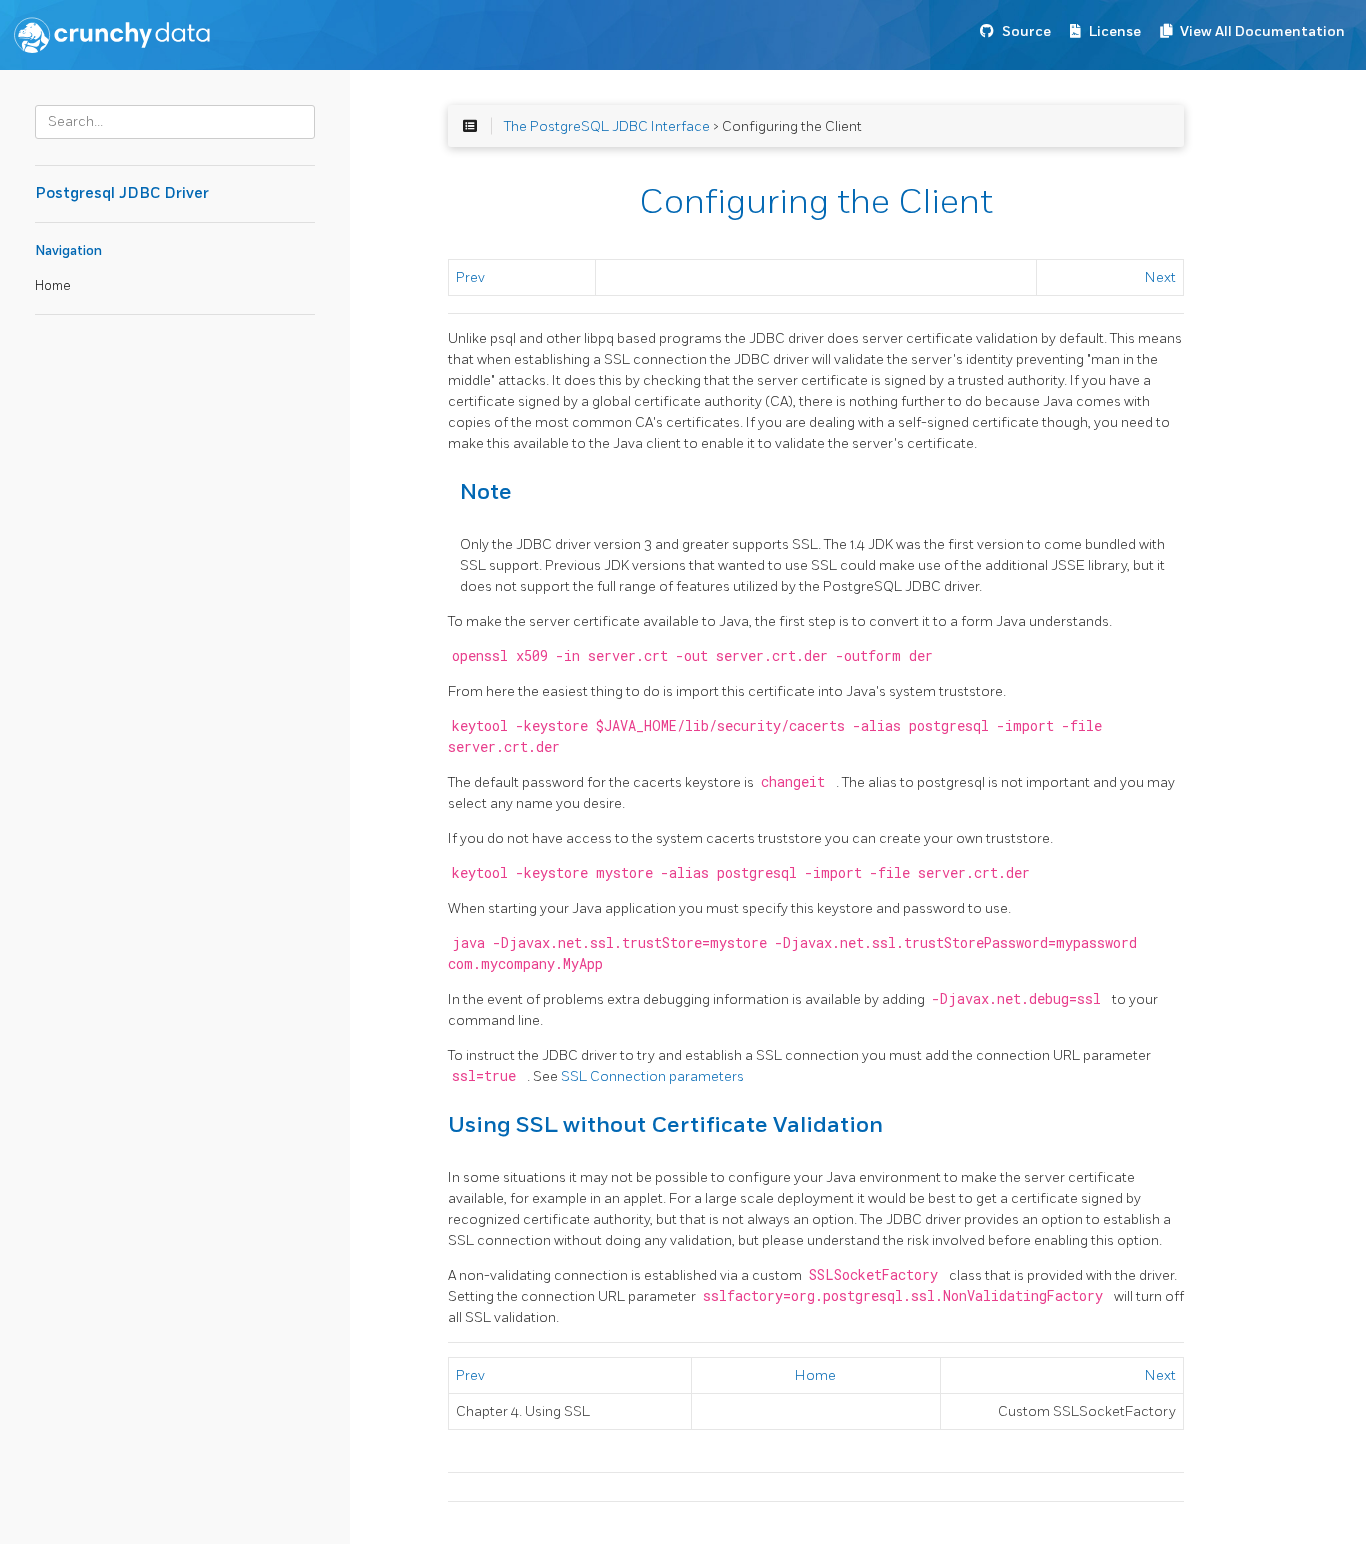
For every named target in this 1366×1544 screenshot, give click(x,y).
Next (1160, 277)
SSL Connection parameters (652, 1076)
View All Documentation (1262, 31)
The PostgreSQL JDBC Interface (607, 126)
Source (1026, 31)
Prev (470, 277)
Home (53, 286)
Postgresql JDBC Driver (122, 193)
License (1115, 31)
